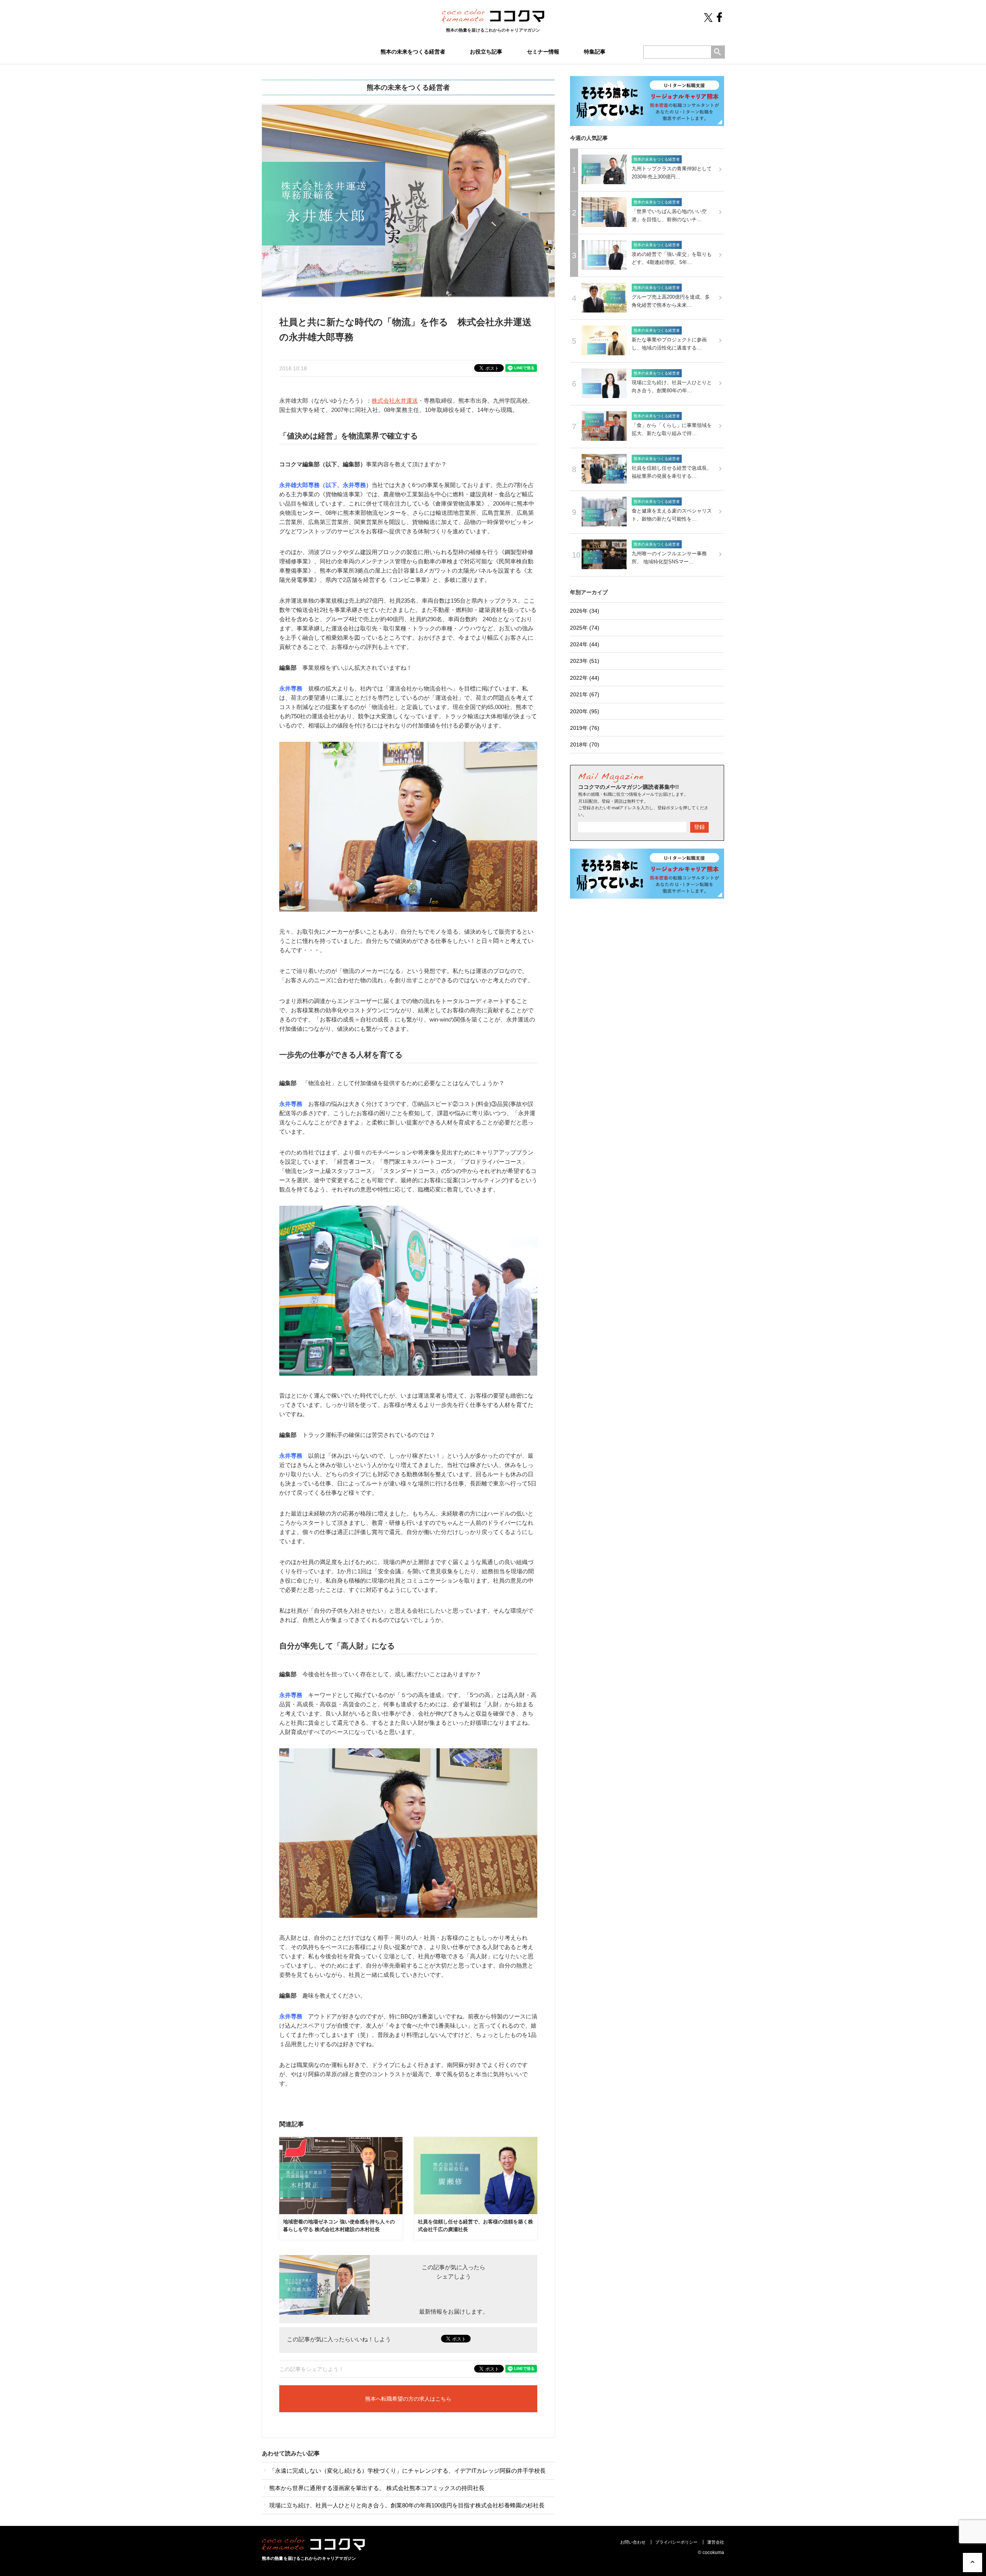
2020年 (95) (585, 711)
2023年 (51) (585, 661)
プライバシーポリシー (676, 2542)
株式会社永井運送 (395, 401)
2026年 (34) (585, 611)
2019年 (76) (585, 728)
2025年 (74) (585, 628)
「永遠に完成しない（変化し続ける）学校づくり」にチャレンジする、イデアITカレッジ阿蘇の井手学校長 (407, 2471)
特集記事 (595, 52)
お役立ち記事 (486, 52)
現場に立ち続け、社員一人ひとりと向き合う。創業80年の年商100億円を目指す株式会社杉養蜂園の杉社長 (406, 2505)
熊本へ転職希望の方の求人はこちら (408, 2399)
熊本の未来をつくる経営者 (413, 52)
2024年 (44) (585, 644)
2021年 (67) (585, 694)
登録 (699, 827)
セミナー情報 (543, 52)
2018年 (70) (585, 744)
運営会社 (716, 2542)
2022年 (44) (585, 678)
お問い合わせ (633, 2542)
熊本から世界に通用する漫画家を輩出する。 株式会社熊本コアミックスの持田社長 (376, 2488)
